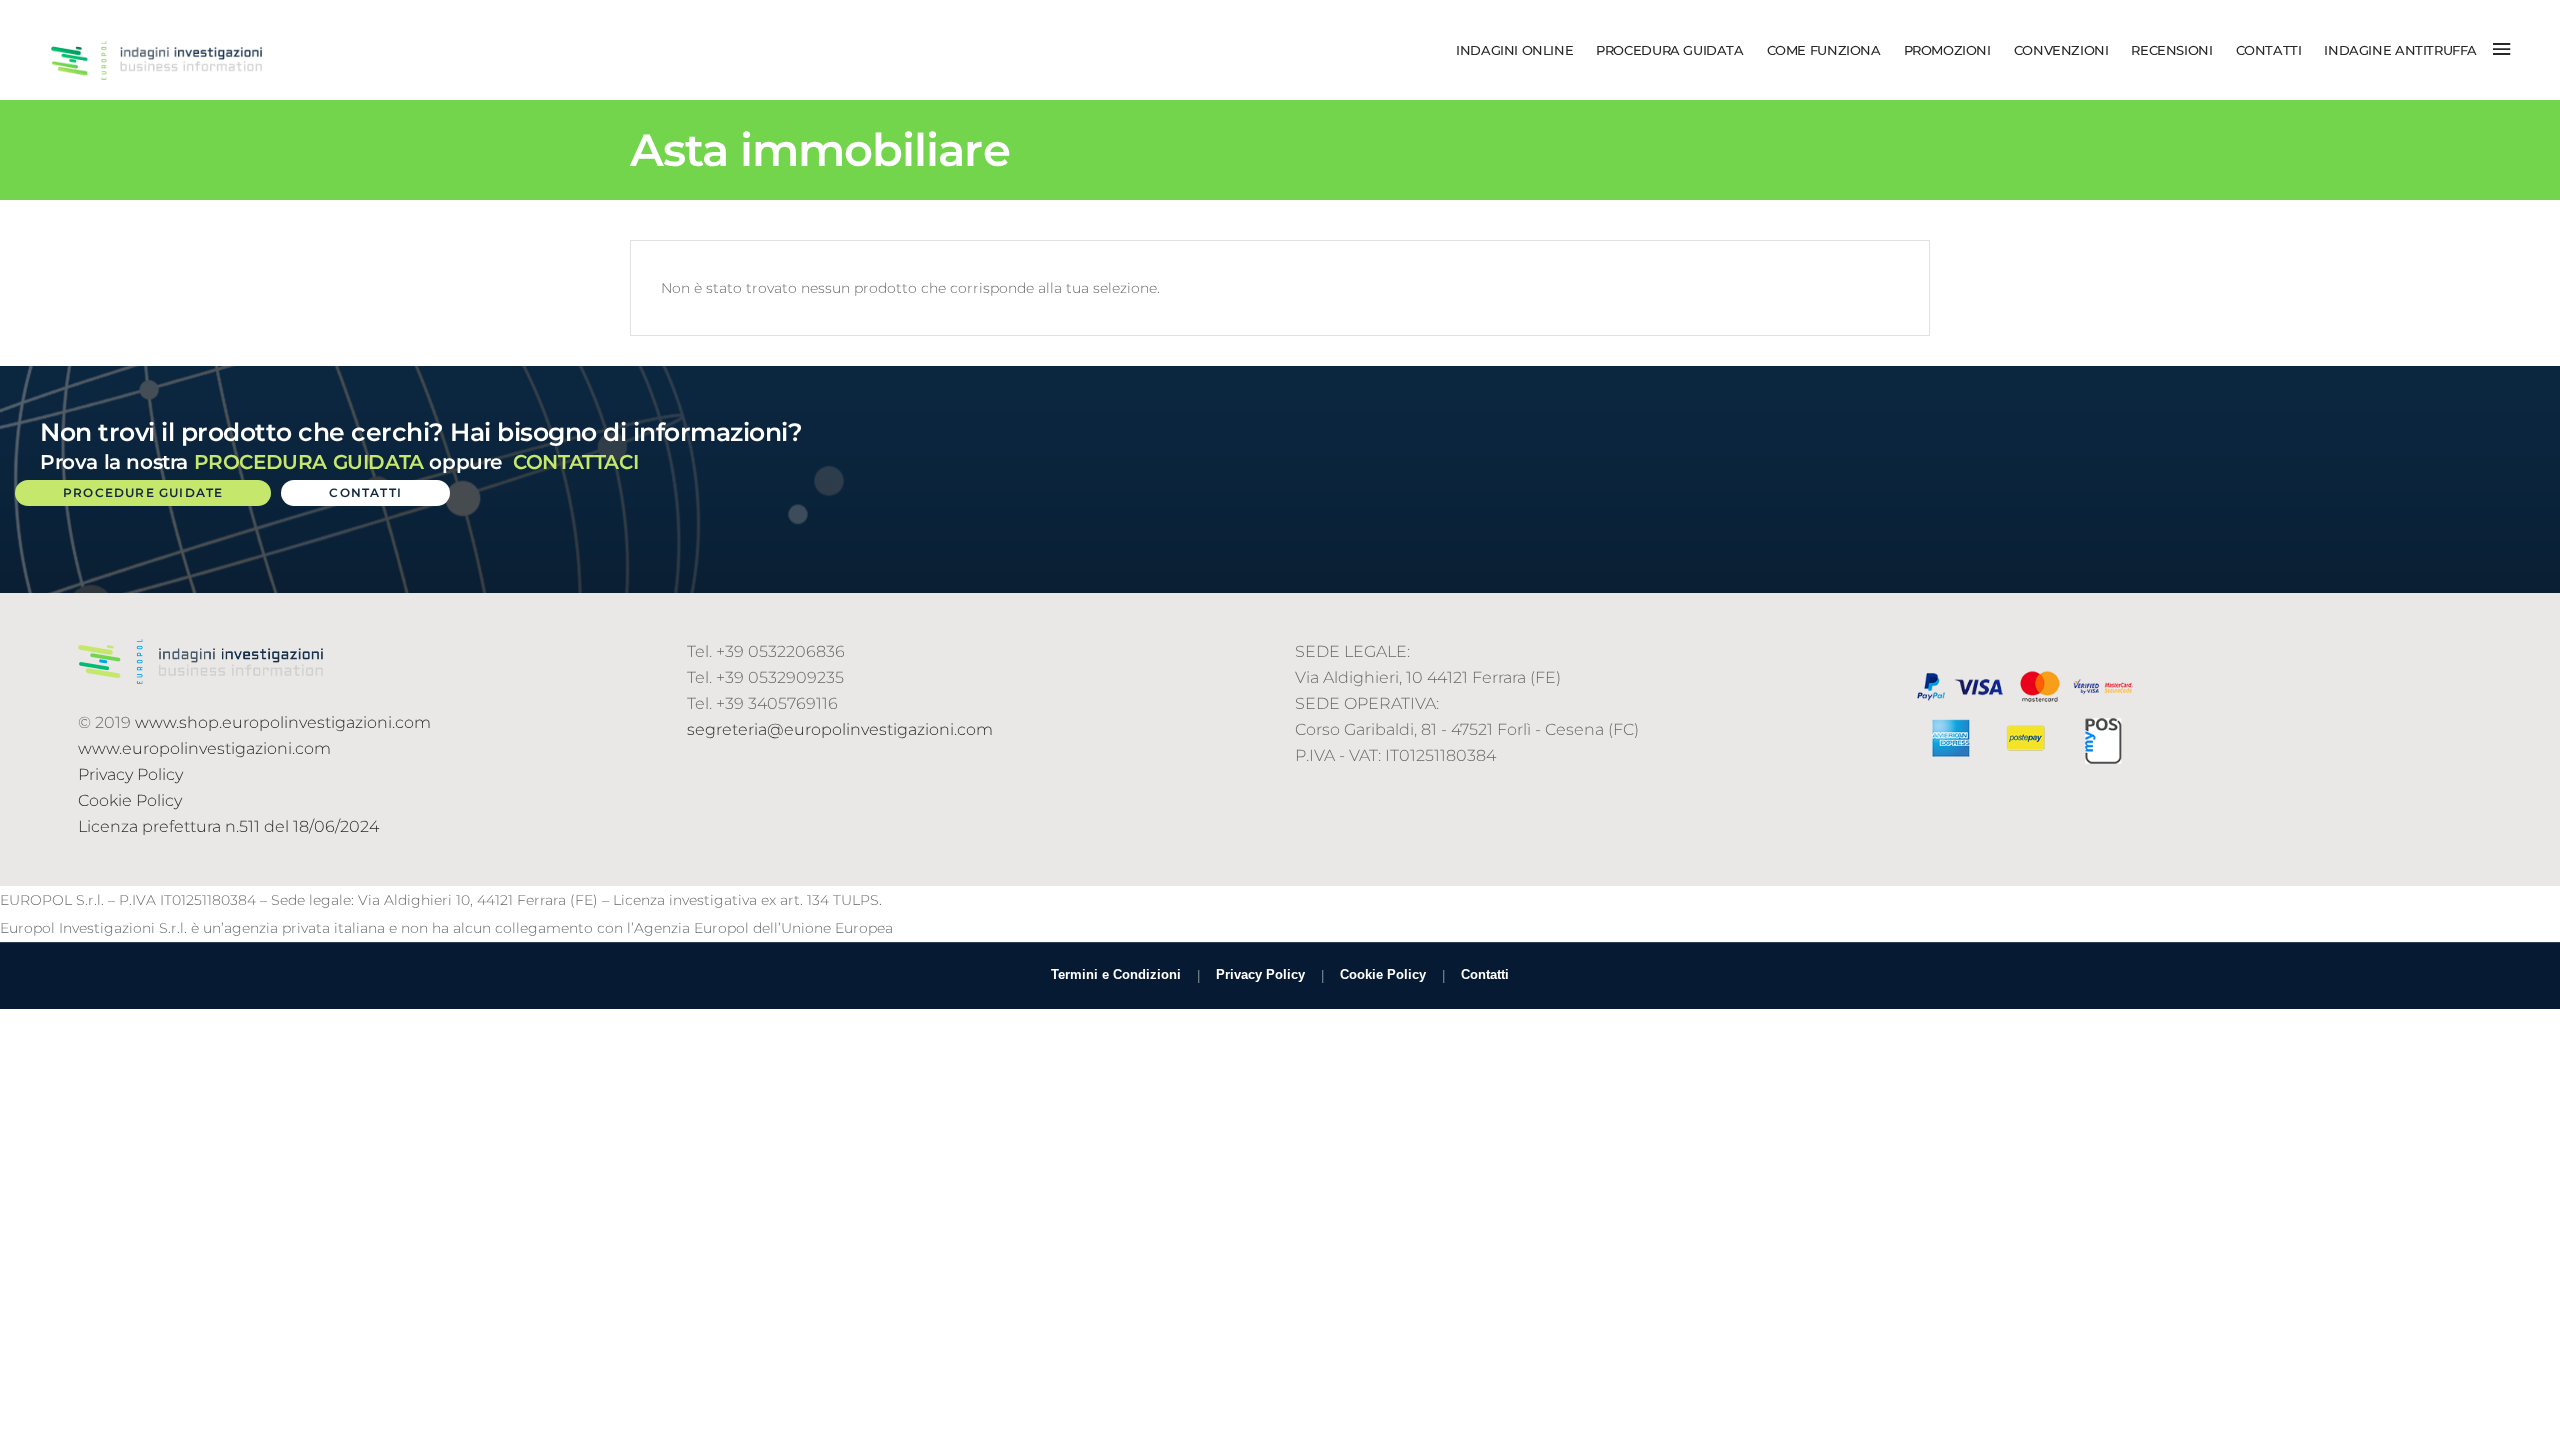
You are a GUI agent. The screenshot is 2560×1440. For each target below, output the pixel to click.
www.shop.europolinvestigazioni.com (283, 722)
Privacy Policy (130, 774)
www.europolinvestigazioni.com (204, 748)
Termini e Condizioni (1116, 974)
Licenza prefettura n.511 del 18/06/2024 (228, 826)
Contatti (1485, 974)
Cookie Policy (130, 800)
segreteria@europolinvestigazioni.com (840, 729)
